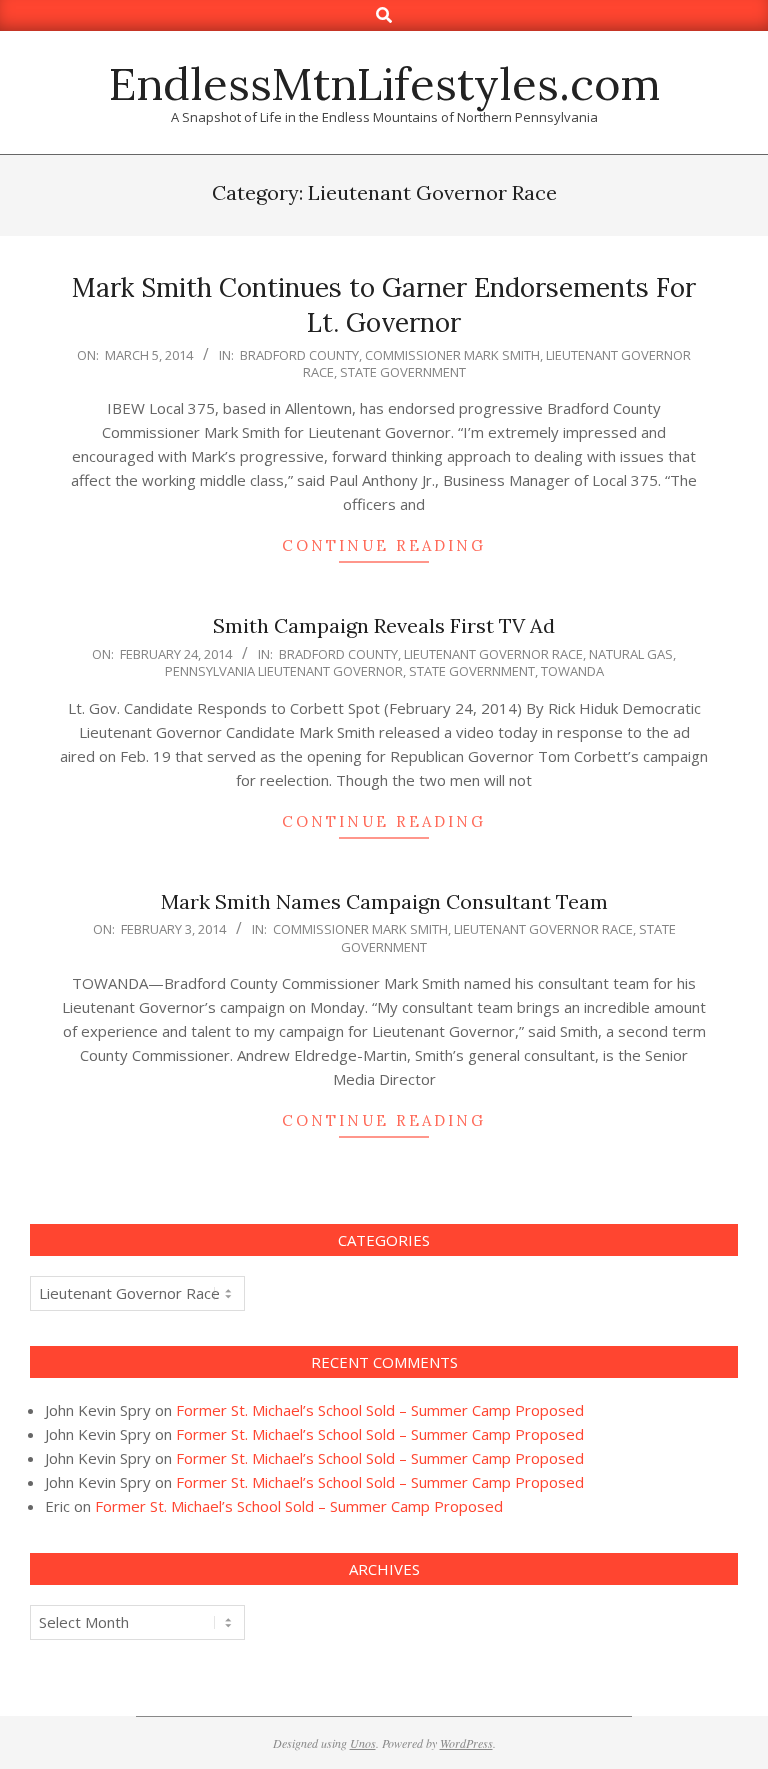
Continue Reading (384, 545)
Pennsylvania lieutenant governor (284, 671)
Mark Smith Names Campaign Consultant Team (384, 901)
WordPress (466, 1743)
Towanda (572, 671)
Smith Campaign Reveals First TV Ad (384, 625)
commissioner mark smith (452, 355)
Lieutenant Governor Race (493, 654)
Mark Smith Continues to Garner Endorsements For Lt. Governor (384, 305)
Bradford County (299, 355)
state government (403, 372)
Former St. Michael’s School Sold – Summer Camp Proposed (380, 1410)
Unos (363, 1743)
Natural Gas (631, 654)
